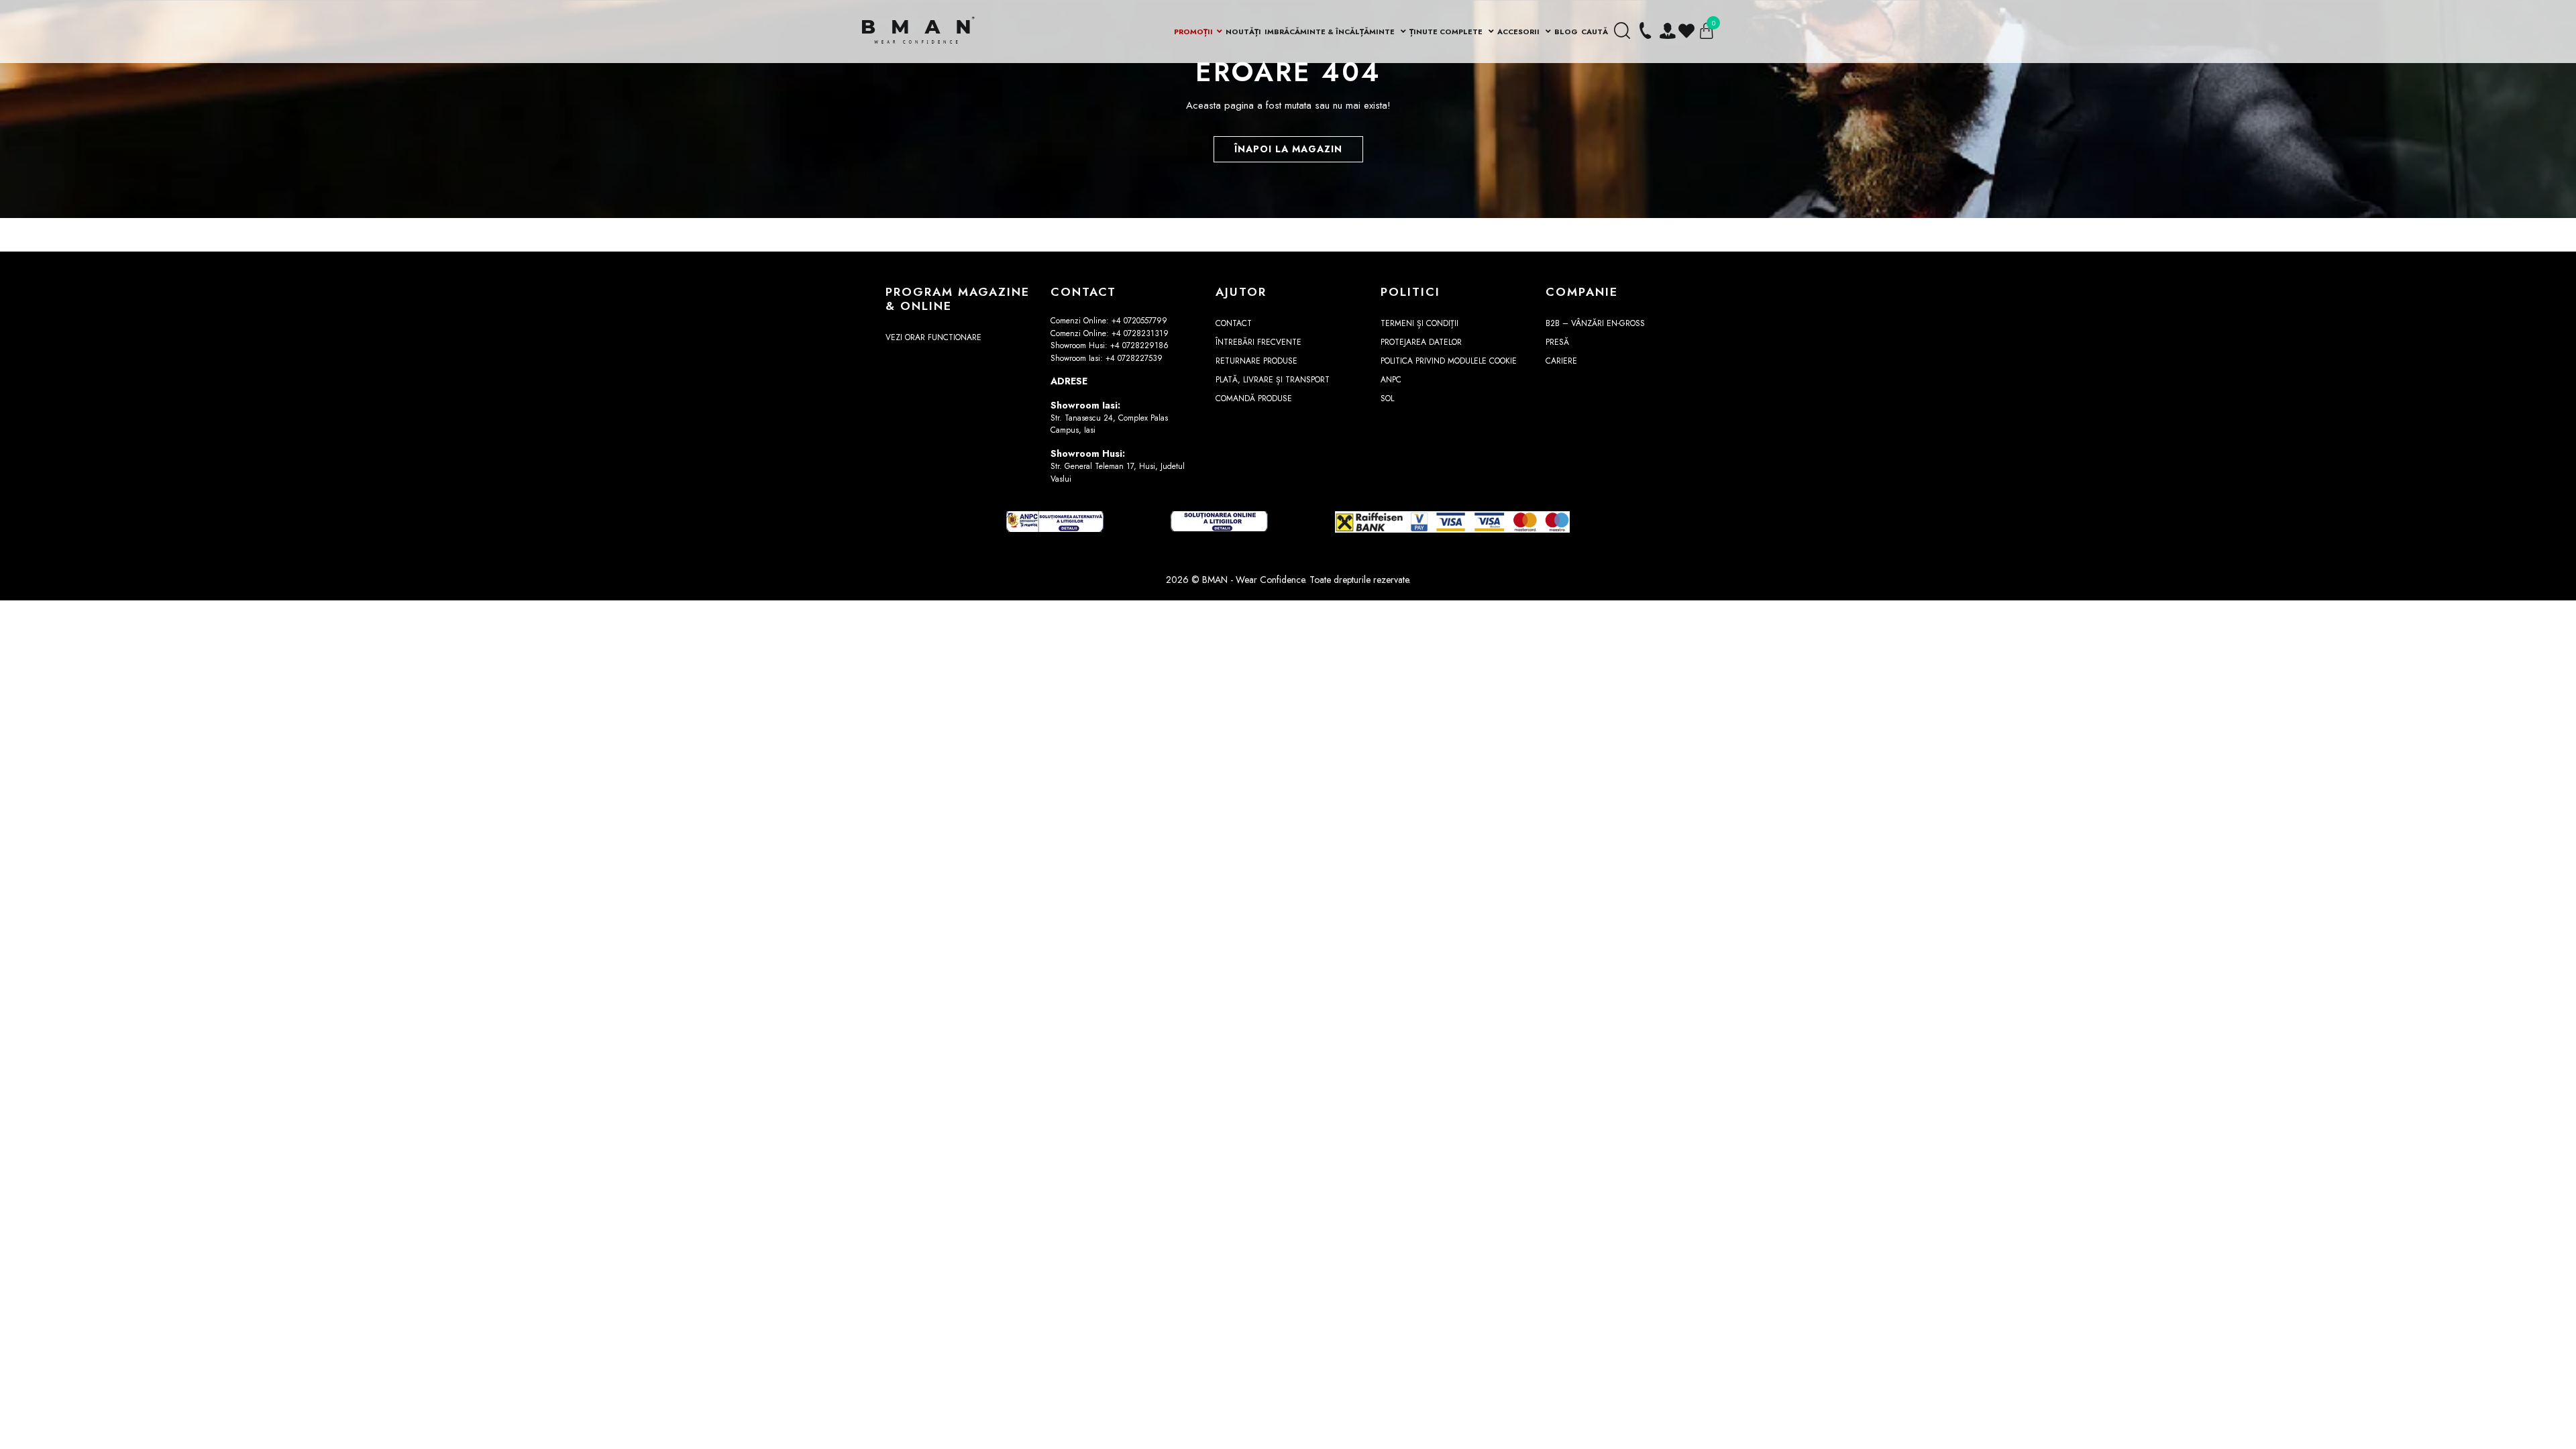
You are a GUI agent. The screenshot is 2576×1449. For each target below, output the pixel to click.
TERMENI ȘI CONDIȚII (1419, 323)
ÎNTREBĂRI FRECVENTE (1258, 342)
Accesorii (1519, 32)
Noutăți (1243, 32)
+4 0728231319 (1140, 333)
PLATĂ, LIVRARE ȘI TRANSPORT (1273, 380)
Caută (1595, 32)
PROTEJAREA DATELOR (1421, 342)
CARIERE (1561, 361)
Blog (1566, 32)
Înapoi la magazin (1288, 149)
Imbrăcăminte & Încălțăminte (1331, 32)
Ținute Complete (1447, 32)
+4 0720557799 (1139, 321)
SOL (1387, 398)
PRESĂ (1557, 342)
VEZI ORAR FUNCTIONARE (933, 337)
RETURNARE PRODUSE (1256, 361)
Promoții (1193, 32)
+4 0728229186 (1139, 345)
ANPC (1391, 380)
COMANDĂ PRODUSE (1254, 398)
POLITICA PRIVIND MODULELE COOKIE (1449, 361)
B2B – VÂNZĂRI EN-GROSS (1595, 323)
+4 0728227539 (1134, 358)
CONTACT (1234, 323)
